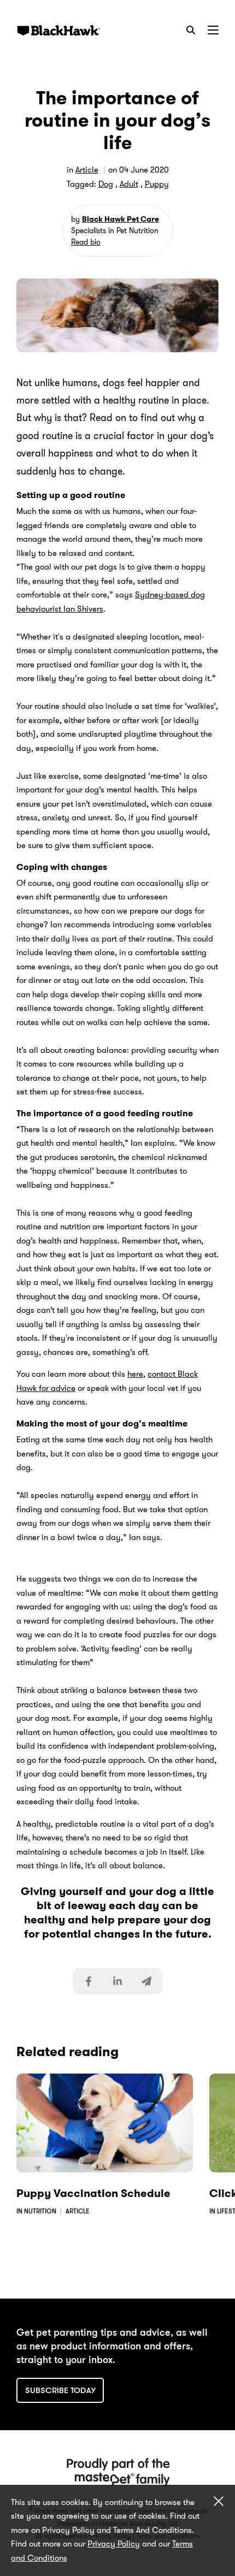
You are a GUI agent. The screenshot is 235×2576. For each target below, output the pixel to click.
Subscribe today (60, 2390)
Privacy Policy (114, 2544)
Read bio (86, 242)
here (135, 1374)
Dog (106, 184)
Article (87, 170)
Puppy (157, 184)
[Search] (191, 30)
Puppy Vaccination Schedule (93, 2193)
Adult (129, 184)
